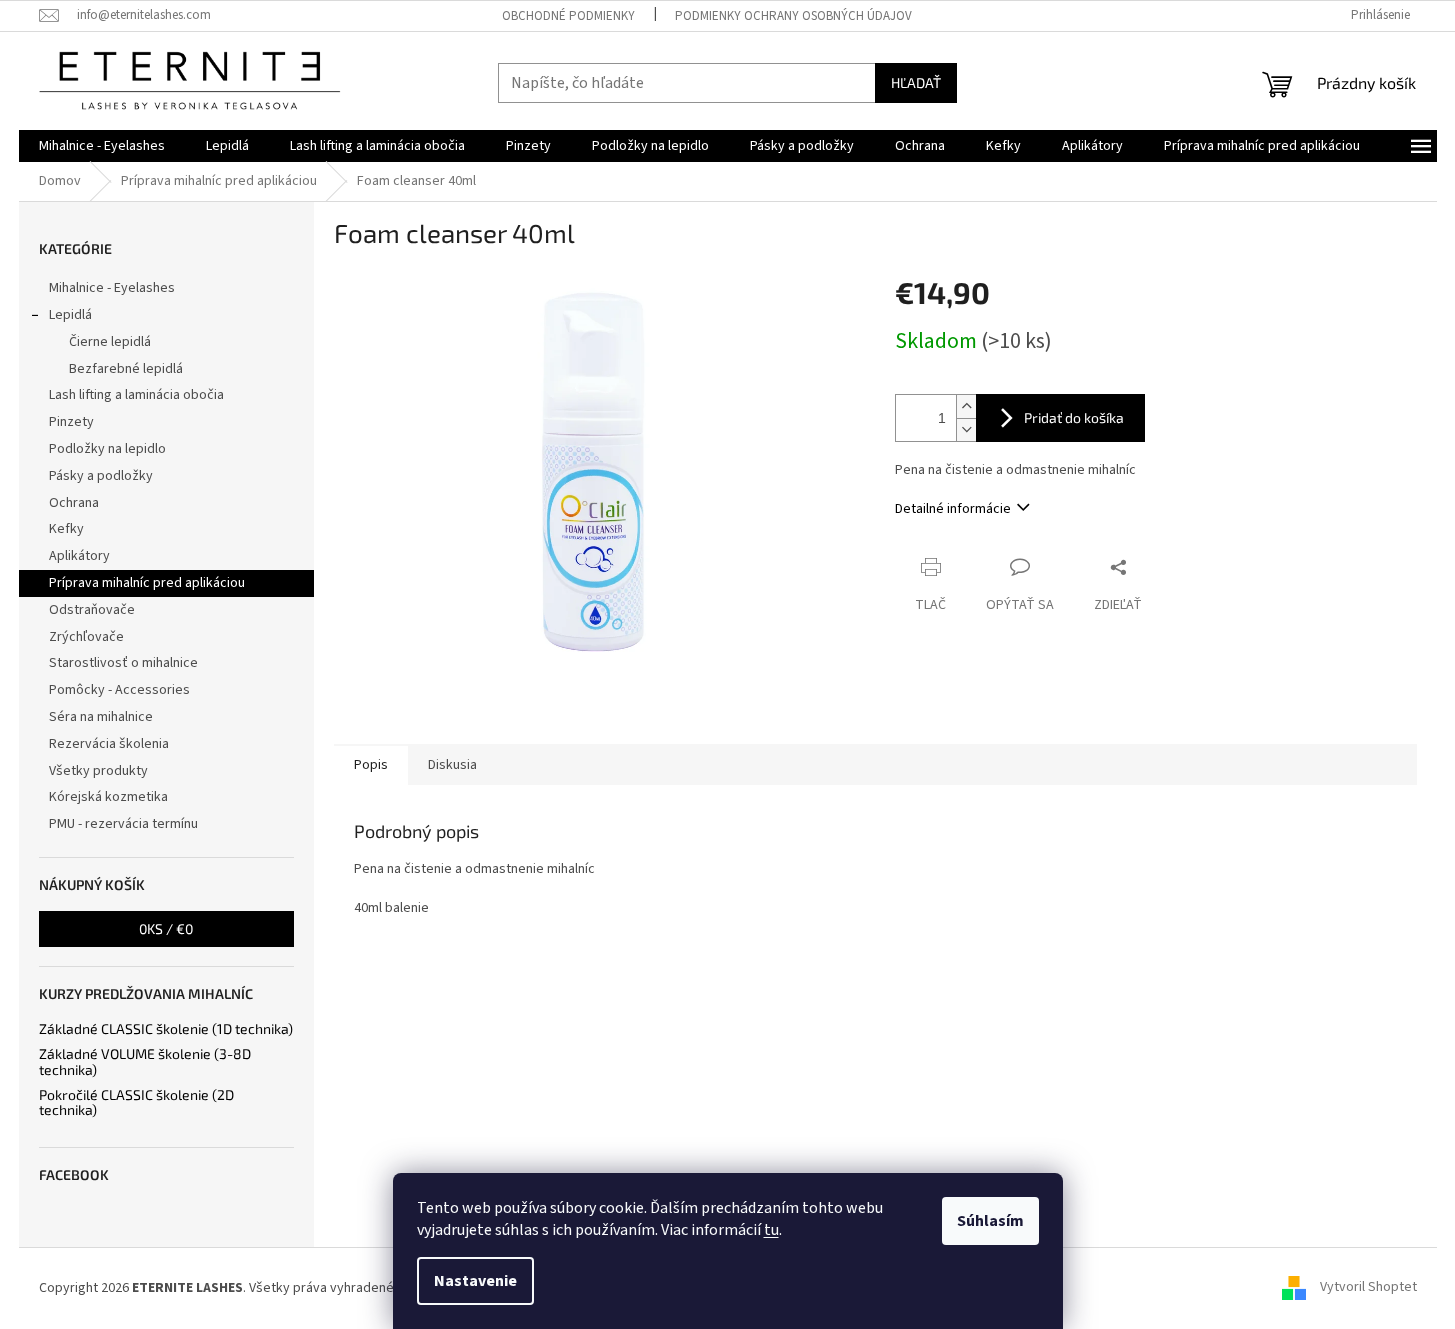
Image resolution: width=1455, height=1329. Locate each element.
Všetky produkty (98, 771)
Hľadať (916, 82)
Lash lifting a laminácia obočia (136, 395)
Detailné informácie (953, 509)
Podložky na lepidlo (107, 449)
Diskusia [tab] (452, 765)
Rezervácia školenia (109, 744)
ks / (166, 928)
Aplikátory (79, 556)
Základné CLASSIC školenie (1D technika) (166, 1028)
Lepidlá (70, 315)
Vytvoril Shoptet (1368, 1288)
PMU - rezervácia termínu (123, 824)
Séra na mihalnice (101, 717)
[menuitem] (102, 146)
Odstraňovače (92, 610)
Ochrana (74, 503)
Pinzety (71, 422)
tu (771, 1230)
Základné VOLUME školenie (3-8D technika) (145, 1061)
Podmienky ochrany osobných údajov (793, 16)
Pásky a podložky (101, 476)
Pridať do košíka (1074, 417)
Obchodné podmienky (568, 16)
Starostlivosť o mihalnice (123, 663)
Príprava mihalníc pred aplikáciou (147, 583)
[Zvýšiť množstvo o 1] (966, 406)
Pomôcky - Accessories (119, 690)
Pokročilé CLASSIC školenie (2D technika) (136, 1102)
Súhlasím (990, 1221)
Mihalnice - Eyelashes (112, 288)
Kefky (66, 529)
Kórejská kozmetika (108, 797)
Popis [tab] (371, 765)
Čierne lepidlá (110, 342)
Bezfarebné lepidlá (126, 369)
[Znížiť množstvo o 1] (966, 429)
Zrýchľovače (86, 637)
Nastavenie (475, 1281)
